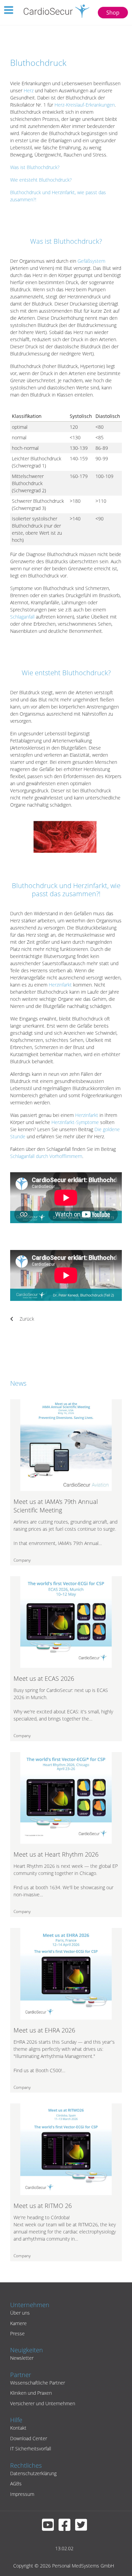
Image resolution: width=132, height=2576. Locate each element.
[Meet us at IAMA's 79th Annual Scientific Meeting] (66, 1444)
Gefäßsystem (91, 261)
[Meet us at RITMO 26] (66, 2149)
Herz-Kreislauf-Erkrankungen (85, 105)
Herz (29, 90)
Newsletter (22, 2358)
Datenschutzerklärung (33, 2473)
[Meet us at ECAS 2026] (66, 1622)
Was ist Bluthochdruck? (35, 167)
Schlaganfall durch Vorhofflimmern (46, 1156)
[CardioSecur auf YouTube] (50, 2528)
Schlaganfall (22, 617)
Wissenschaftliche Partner (38, 2383)
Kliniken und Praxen (31, 2393)
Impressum (22, 2494)
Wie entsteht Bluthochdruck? (41, 180)
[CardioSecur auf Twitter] (83, 2528)
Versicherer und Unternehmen (43, 2403)
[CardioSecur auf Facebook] (66, 2528)
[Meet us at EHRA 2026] (66, 1973)
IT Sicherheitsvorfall (31, 2449)
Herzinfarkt (60, 985)
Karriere (18, 2323)
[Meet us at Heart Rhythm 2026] (66, 1797)
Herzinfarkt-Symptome (75, 1122)
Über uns (20, 2313)
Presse (17, 2333)
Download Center (29, 2438)
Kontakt (18, 2428)
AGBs (16, 2483)
